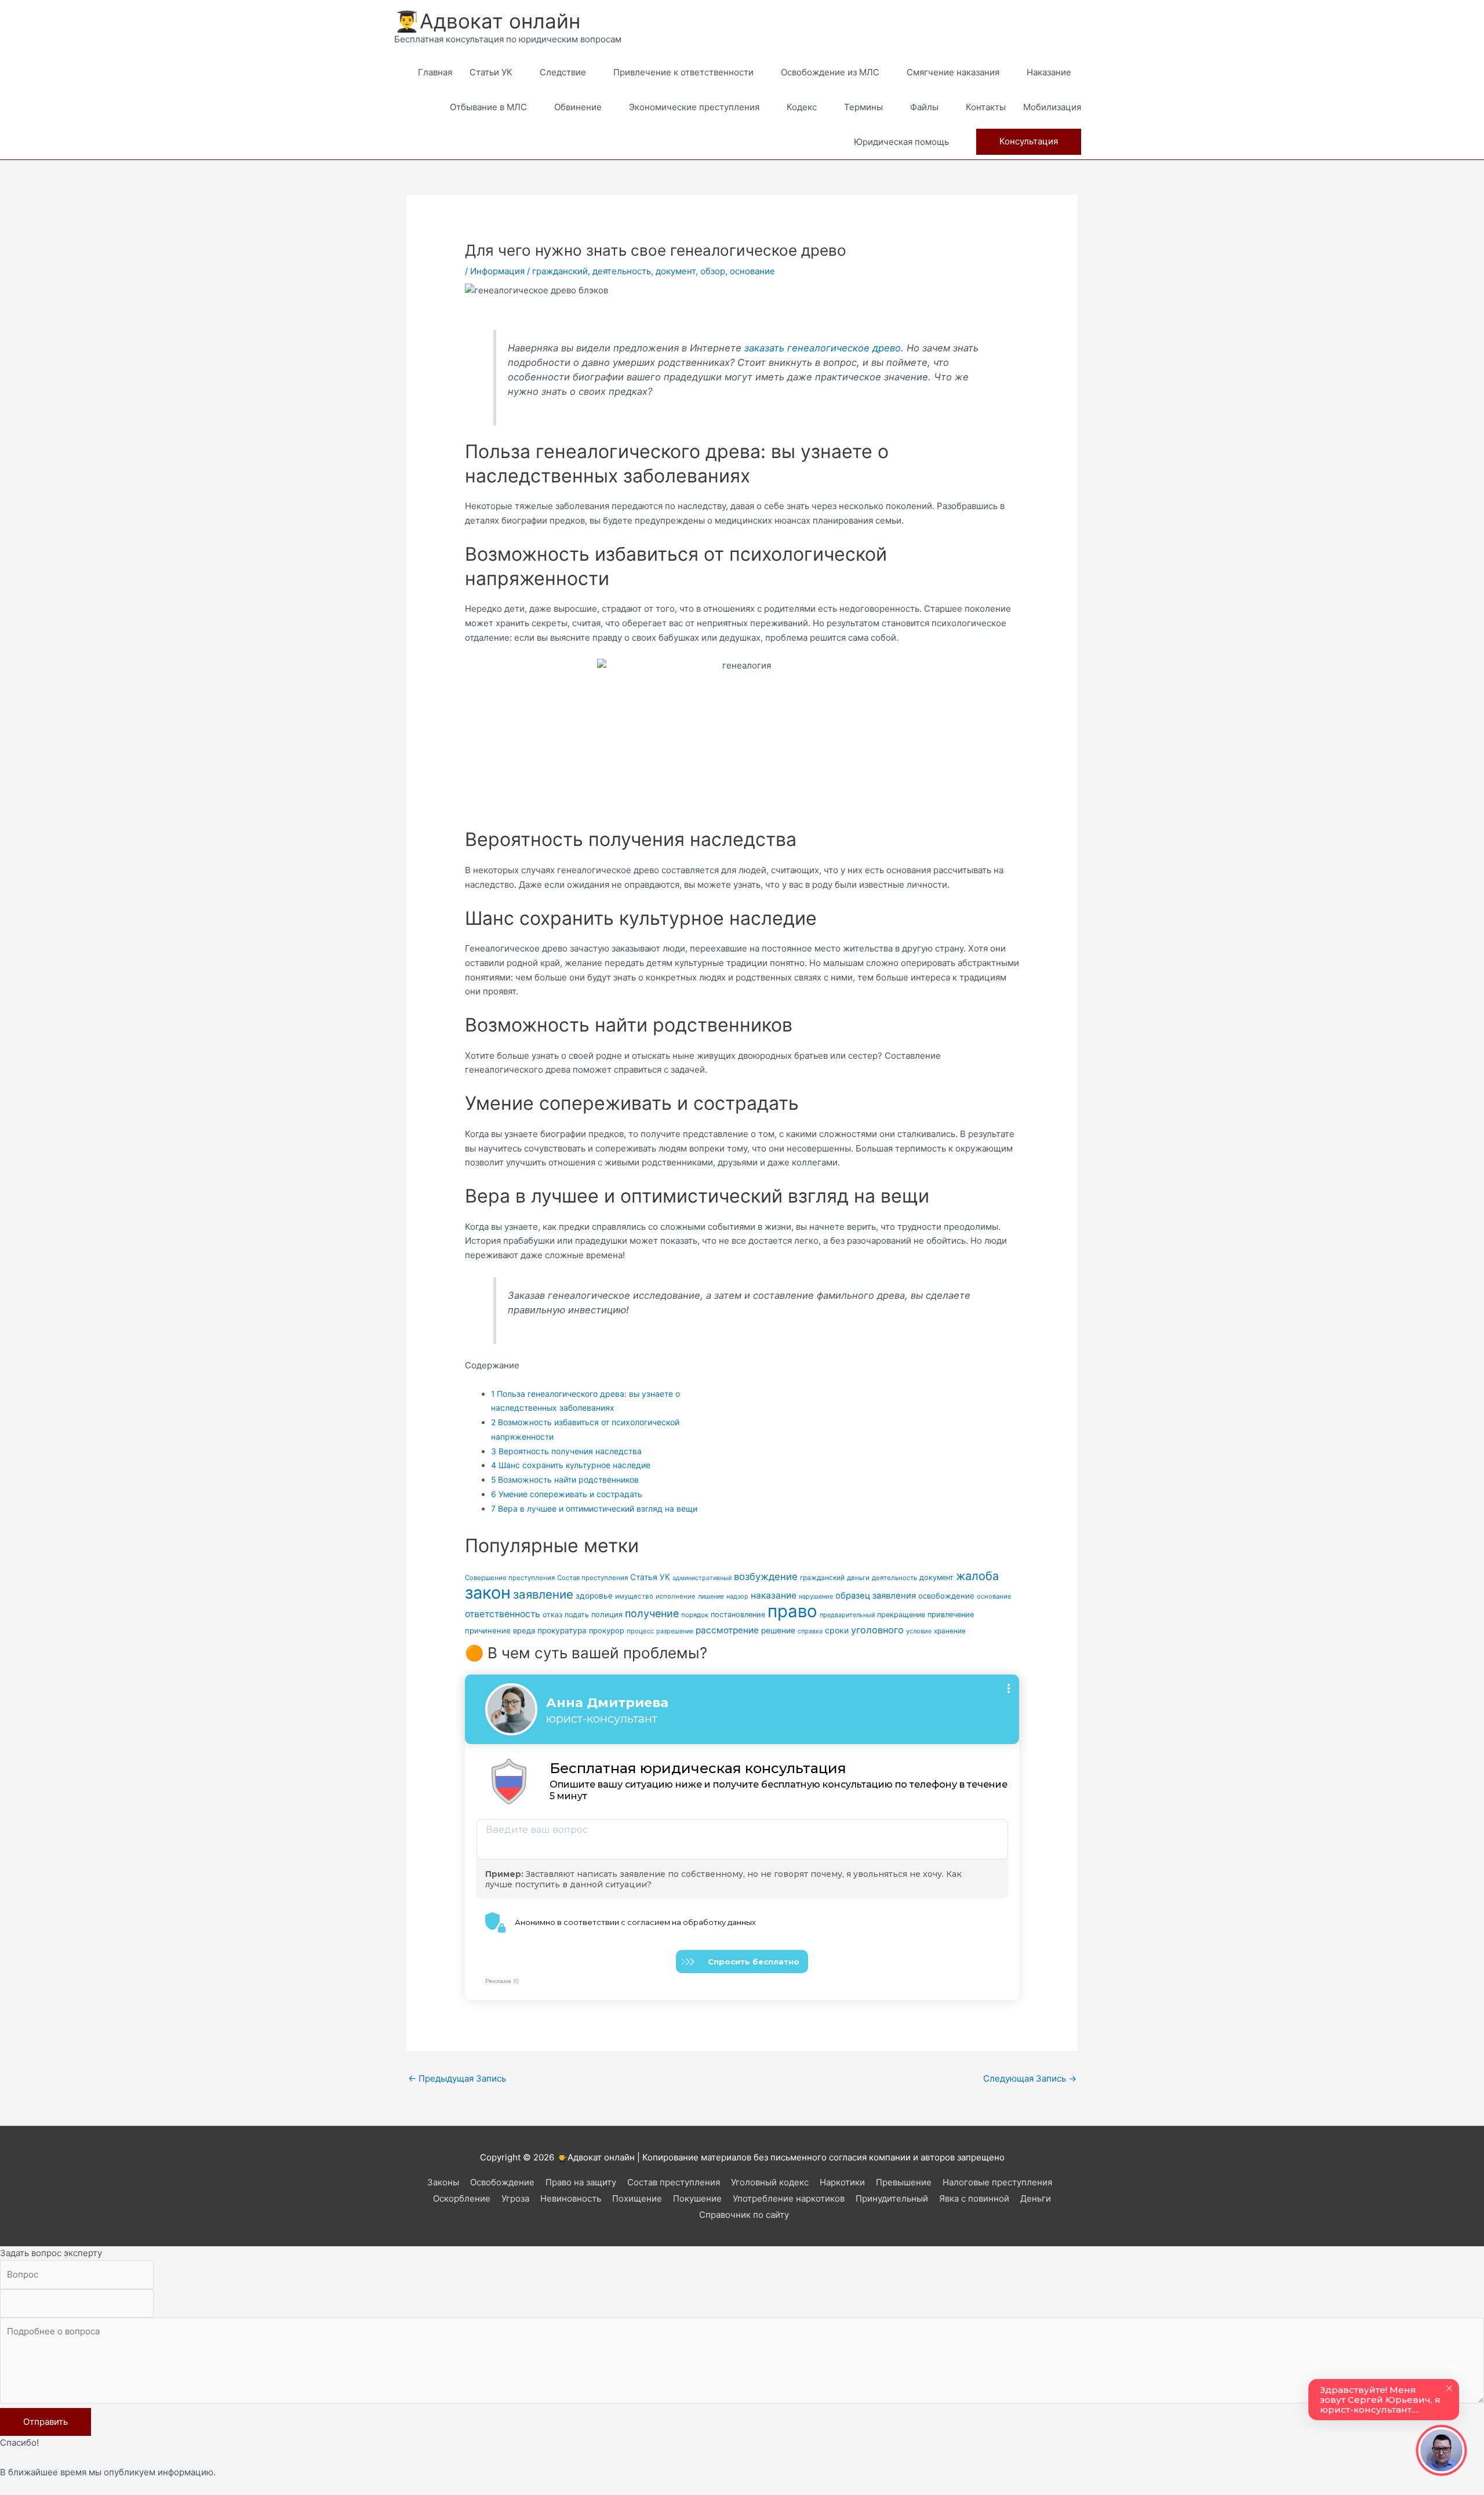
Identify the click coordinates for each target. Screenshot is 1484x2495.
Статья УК (650, 1577)
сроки (837, 1630)
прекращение (901, 1615)
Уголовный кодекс (770, 2182)
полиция (607, 1615)
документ (676, 271)
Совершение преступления (510, 1578)
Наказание (1049, 72)
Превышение (904, 2182)
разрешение (675, 1631)
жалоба (977, 1576)
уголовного (877, 1630)
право (792, 1611)
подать (577, 1615)
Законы (443, 2182)
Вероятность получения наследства (566, 1451)
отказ (552, 1615)
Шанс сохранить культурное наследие (571, 1465)
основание (752, 271)
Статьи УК (491, 72)
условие (919, 1631)
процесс (640, 1631)
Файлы (924, 107)
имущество (634, 1596)
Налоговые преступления (997, 2182)
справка (810, 1631)
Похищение (637, 2198)
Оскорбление (462, 2198)
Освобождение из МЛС (830, 72)
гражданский (560, 271)
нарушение (816, 1596)
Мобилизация (1052, 107)
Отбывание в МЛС (488, 107)
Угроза (515, 2198)
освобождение (946, 1596)
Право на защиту (581, 2182)
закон (488, 1592)
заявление (543, 1594)
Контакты (986, 107)
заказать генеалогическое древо (823, 348)
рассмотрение (727, 1630)
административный (702, 1578)
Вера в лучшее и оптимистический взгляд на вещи (594, 1508)
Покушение (697, 2198)
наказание (774, 1595)
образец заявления (876, 1596)
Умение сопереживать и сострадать (567, 1494)
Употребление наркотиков (789, 2198)
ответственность (503, 1614)
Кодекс (802, 107)
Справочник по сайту (744, 2215)
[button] (1029, 142)
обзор (713, 271)
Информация (497, 271)
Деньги (1036, 2198)
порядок (695, 1615)
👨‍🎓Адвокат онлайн (487, 21)
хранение (950, 1631)
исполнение (676, 1596)
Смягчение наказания (953, 72)
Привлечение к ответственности (683, 72)
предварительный (847, 1615)
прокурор (607, 1631)
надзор (737, 1596)
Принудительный (892, 2198)
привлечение (951, 1615)
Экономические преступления (694, 107)
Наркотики (842, 2182)
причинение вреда (500, 1630)
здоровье (594, 1596)
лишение (711, 1597)
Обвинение (578, 107)
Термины (863, 107)
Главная (435, 72)
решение (778, 1630)
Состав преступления (592, 1578)
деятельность (622, 271)
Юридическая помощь (901, 142)
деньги (858, 1578)
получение (652, 1613)
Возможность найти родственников (565, 1479)
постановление (738, 1615)
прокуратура (562, 1630)
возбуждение (766, 1577)
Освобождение (502, 2182)
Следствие (563, 72)
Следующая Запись (1030, 2078)
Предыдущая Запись (457, 2078)
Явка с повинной (974, 2198)
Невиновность (571, 2198)
